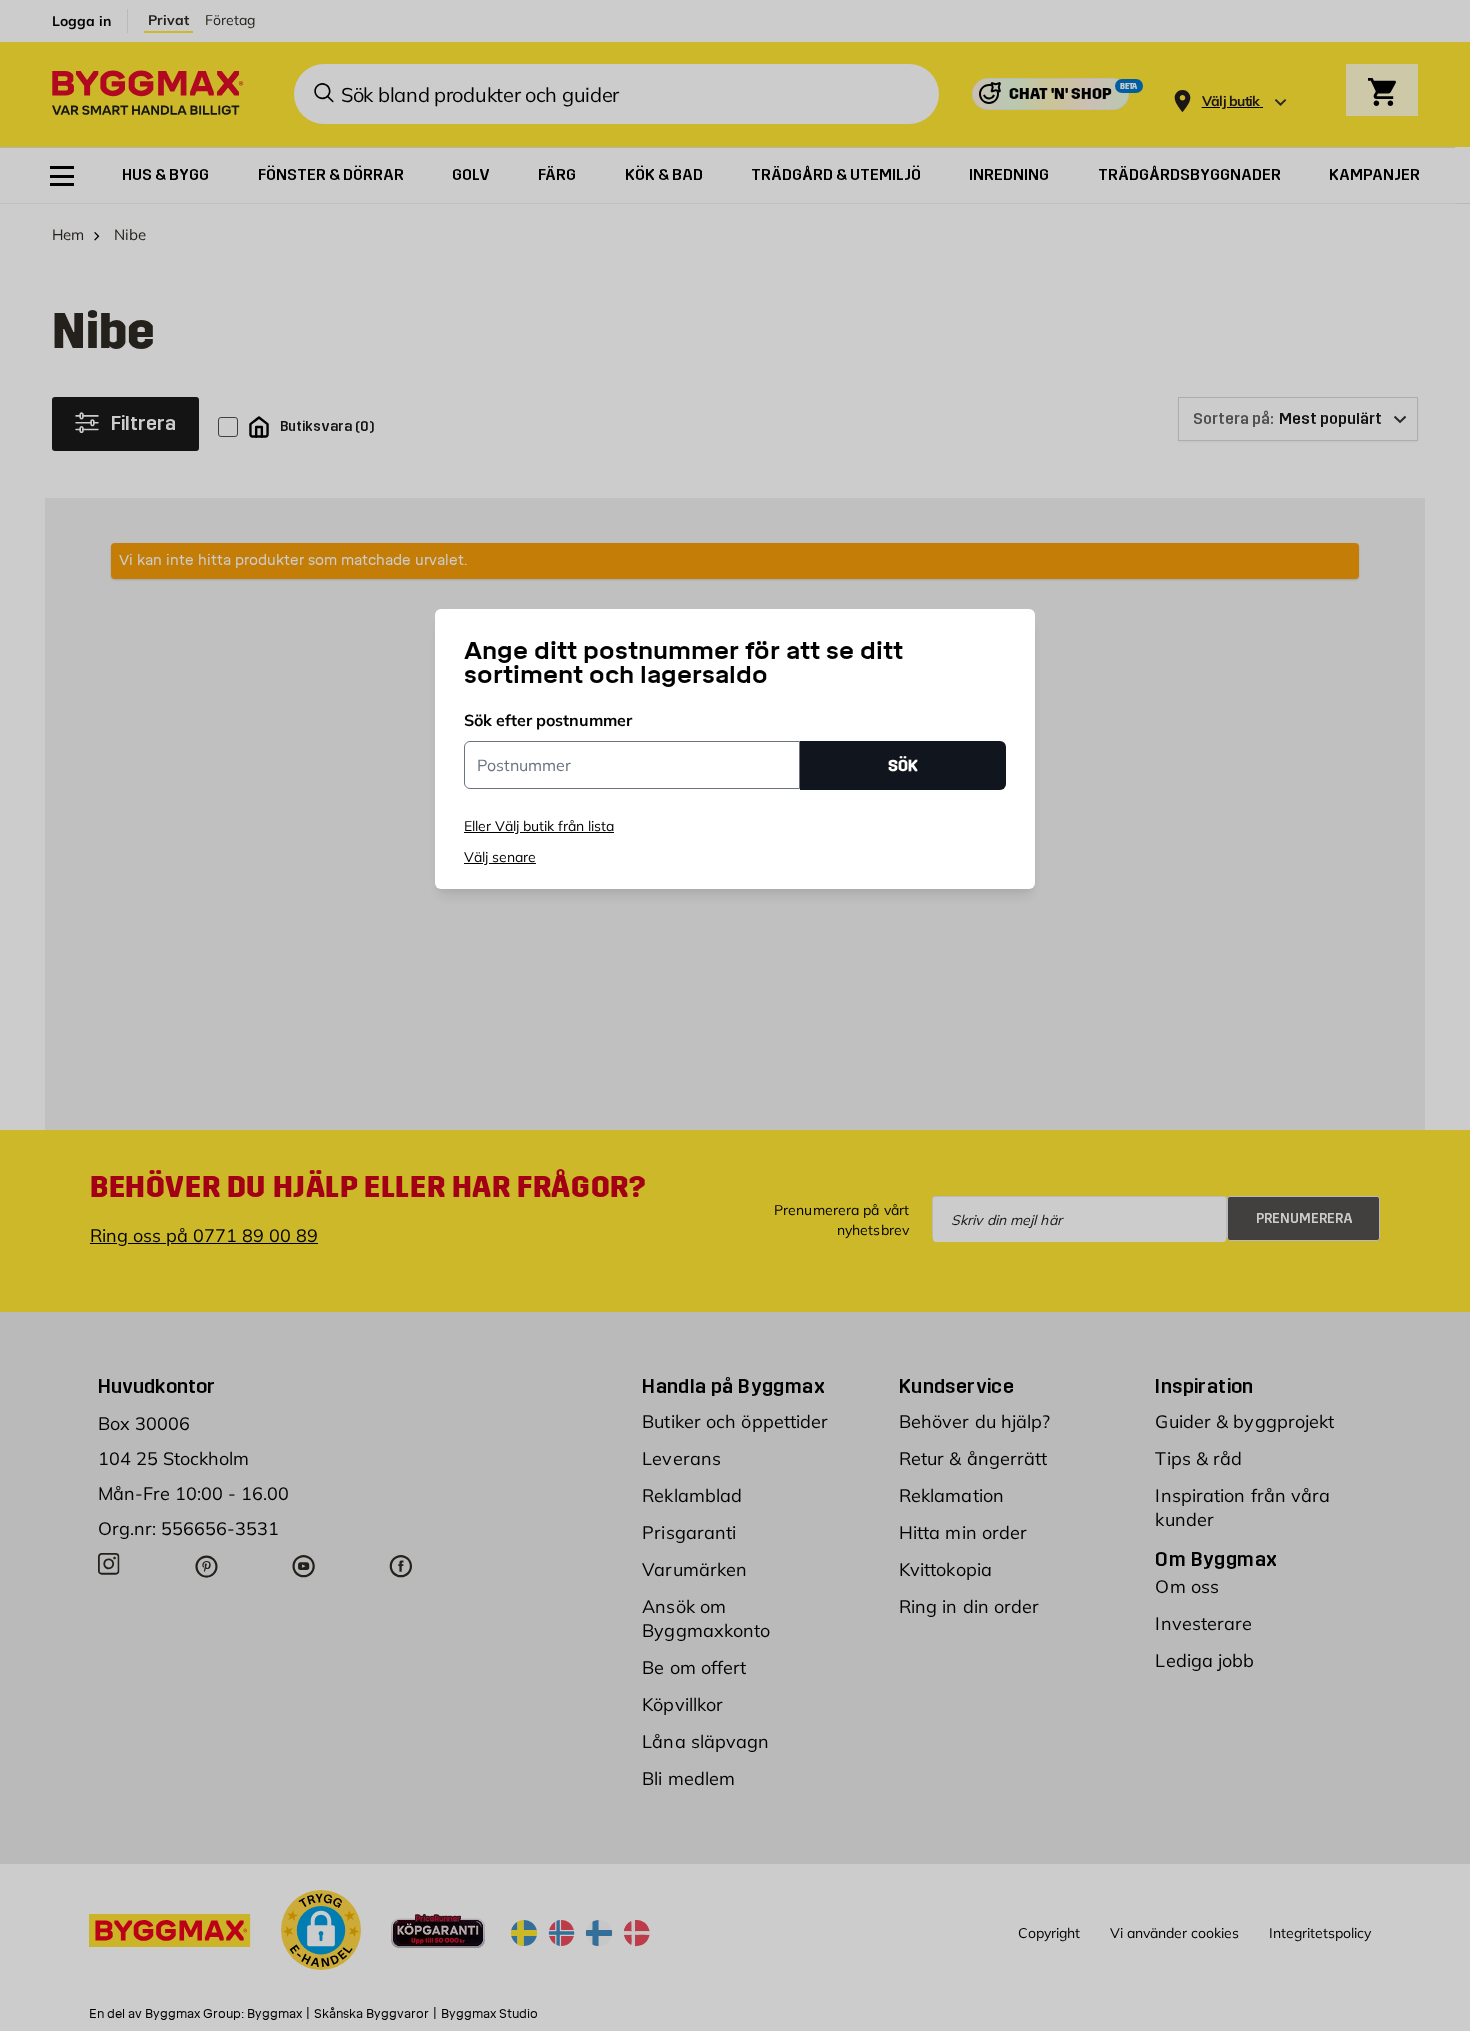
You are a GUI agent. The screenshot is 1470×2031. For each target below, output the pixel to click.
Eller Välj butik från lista (539, 826)
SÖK (903, 765)
